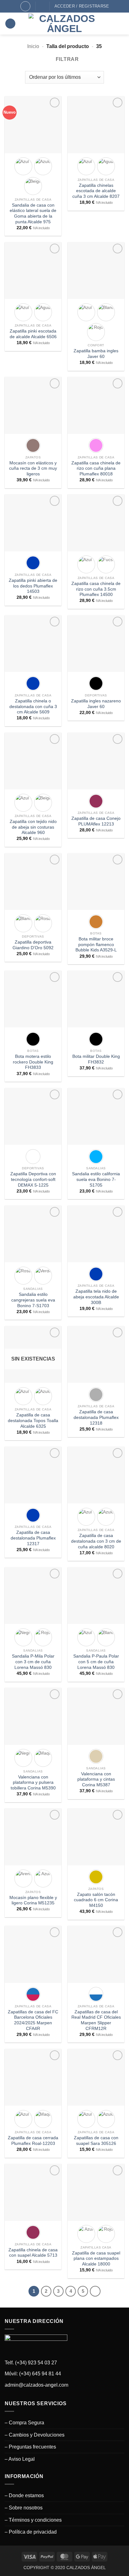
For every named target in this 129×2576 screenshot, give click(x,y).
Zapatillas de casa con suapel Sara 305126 (96, 2141)
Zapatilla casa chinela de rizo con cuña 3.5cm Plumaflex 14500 (96, 589)
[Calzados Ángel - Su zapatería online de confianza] (64, 24)
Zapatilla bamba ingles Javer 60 (96, 354)
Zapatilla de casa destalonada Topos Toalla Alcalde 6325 (33, 1421)
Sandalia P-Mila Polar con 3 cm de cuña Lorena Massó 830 (33, 1662)
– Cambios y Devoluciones (35, 2435)
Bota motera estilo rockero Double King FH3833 (33, 1062)
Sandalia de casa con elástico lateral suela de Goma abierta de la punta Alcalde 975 (33, 214)
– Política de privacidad (31, 2532)
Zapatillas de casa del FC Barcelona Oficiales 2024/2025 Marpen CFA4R (33, 2020)
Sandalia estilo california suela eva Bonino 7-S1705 (96, 1179)
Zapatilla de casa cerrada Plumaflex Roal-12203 (33, 2141)
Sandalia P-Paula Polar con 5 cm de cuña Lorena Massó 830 (96, 1662)
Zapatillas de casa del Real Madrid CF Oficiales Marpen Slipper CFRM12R (96, 2020)
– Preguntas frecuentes (30, 2447)
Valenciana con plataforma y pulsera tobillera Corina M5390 (33, 1783)
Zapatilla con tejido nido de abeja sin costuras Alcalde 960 (33, 827)
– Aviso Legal (20, 2459)
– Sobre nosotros (24, 2508)
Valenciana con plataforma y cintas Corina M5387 (96, 1779)
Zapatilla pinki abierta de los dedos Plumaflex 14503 (33, 586)
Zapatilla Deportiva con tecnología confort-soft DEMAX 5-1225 (33, 1179)
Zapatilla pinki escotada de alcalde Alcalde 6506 (33, 334)
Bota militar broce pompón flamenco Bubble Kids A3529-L (96, 944)
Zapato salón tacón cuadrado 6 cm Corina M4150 (96, 1900)
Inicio (33, 46)
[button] (10, 24)
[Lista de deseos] (43, 6)
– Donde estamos (24, 2495)
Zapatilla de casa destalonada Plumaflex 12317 (33, 1538)
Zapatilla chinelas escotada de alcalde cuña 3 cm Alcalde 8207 (96, 191)
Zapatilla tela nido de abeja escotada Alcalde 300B (96, 1297)
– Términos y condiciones (33, 2520)
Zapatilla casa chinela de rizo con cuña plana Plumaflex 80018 (96, 468)
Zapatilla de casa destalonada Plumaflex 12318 (96, 1417)
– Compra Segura (24, 2423)
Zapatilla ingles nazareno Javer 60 (96, 704)
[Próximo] (95, 2291)
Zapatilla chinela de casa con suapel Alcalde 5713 (33, 2253)
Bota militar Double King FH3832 (96, 1059)
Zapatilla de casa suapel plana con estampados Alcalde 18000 (96, 2259)
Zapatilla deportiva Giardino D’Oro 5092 (33, 945)
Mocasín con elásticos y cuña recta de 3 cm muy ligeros (33, 468)
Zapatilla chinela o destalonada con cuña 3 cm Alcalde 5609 (33, 706)
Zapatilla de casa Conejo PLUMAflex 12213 (96, 821)
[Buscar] (25, 6)
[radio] (23, 166)
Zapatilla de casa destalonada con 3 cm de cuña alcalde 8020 (96, 1541)
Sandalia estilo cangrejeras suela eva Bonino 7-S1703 (33, 1300)
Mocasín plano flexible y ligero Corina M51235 (33, 1900)
